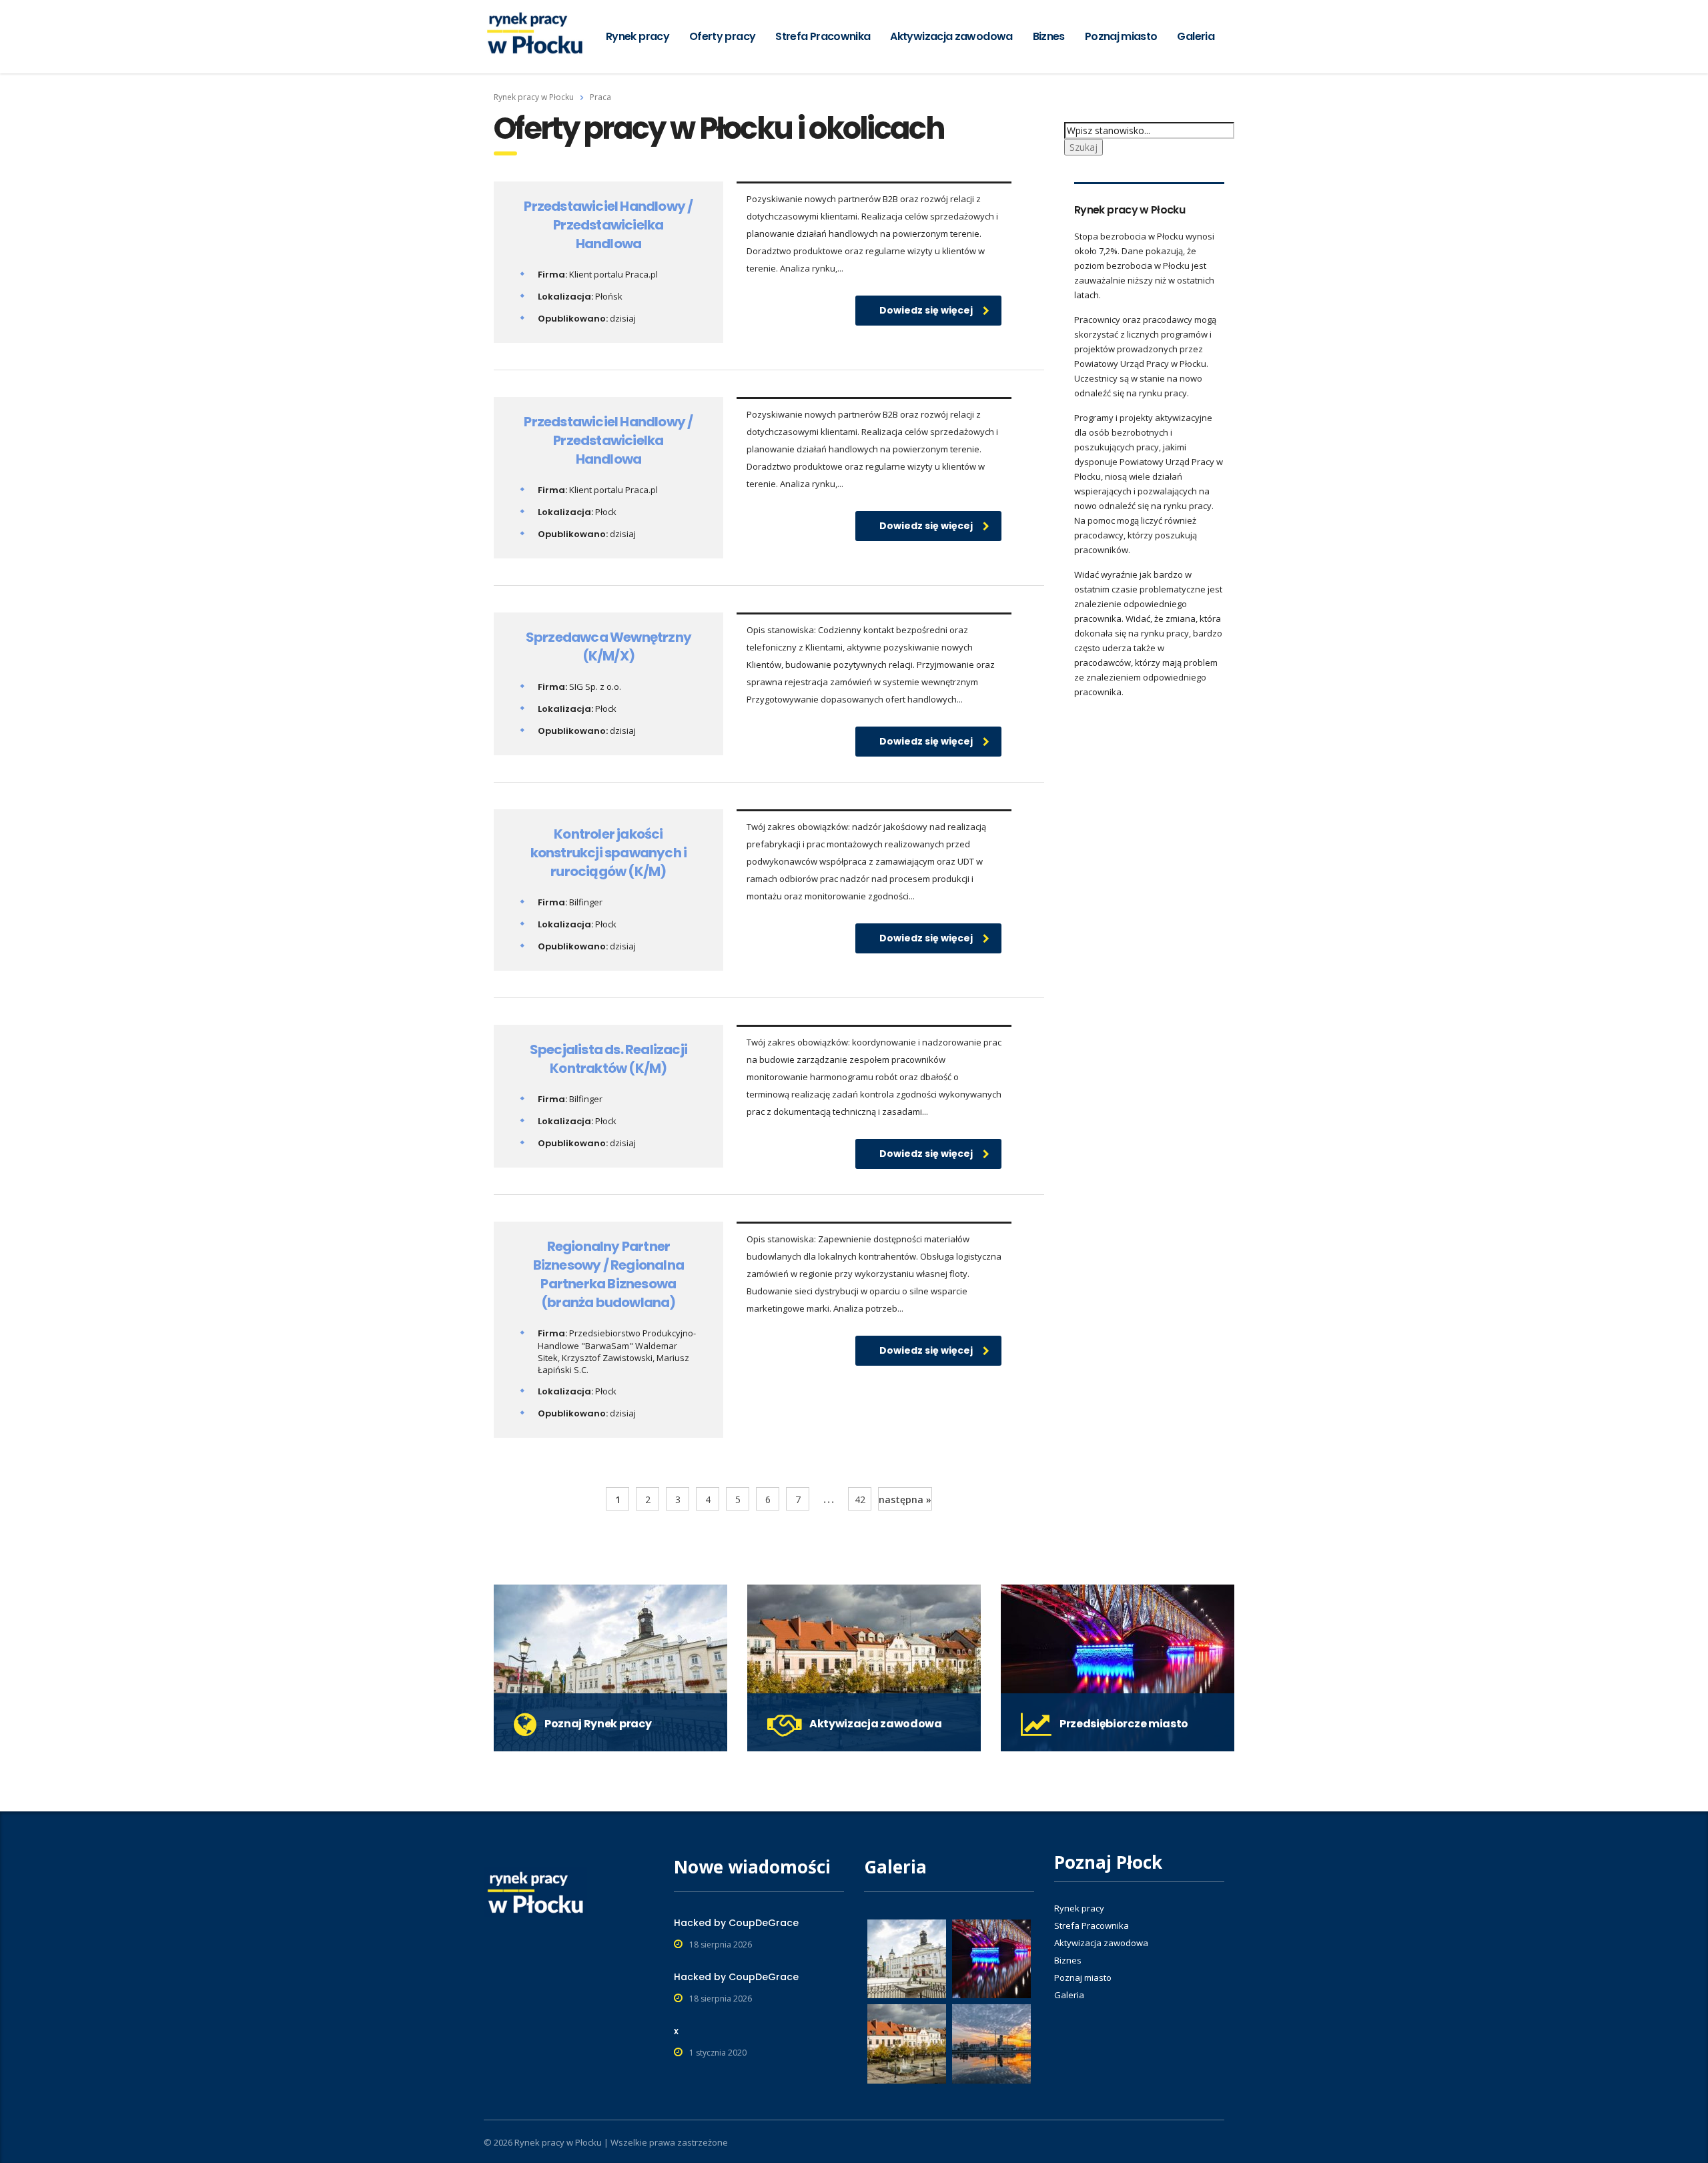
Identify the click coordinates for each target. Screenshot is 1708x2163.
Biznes (1049, 36)
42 (860, 1499)
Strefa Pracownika (823, 36)
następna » (905, 1499)
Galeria (1196, 36)
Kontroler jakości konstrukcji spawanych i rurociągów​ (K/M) (609, 853)
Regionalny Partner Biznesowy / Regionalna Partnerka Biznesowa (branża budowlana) (608, 1274)
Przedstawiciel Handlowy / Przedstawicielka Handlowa (608, 225)
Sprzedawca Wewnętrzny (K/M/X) (608, 646)
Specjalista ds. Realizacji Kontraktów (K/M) (608, 1059)
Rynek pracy (637, 36)
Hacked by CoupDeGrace (736, 1923)
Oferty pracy (722, 36)
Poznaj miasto (1121, 36)
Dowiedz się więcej (926, 310)
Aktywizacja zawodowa (951, 36)
